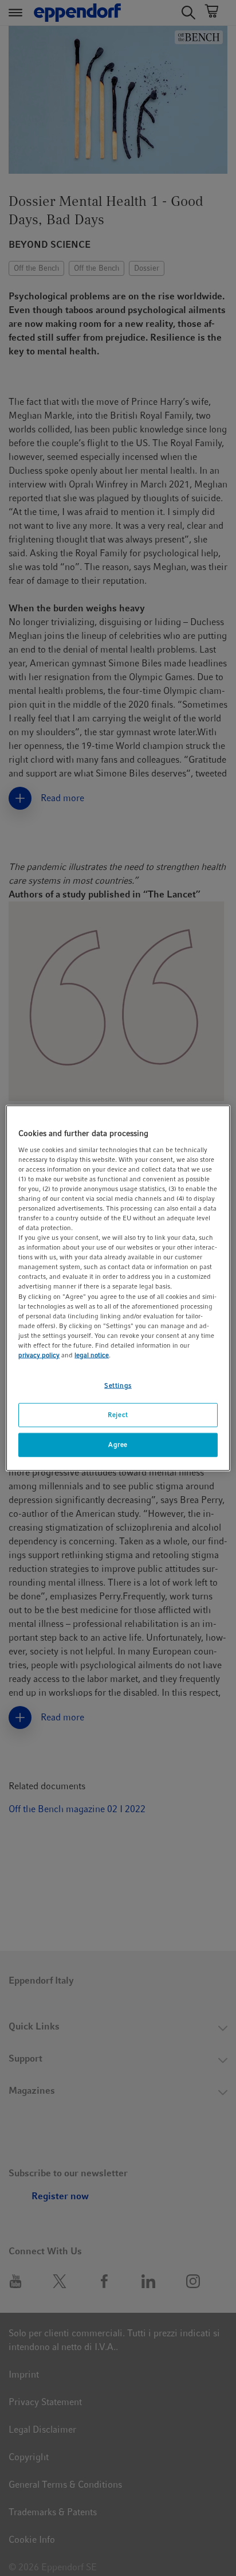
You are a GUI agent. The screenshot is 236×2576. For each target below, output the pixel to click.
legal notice (92, 1355)
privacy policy (39, 1355)
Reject (118, 1415)
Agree (118, 1444)
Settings (118, 1385)
